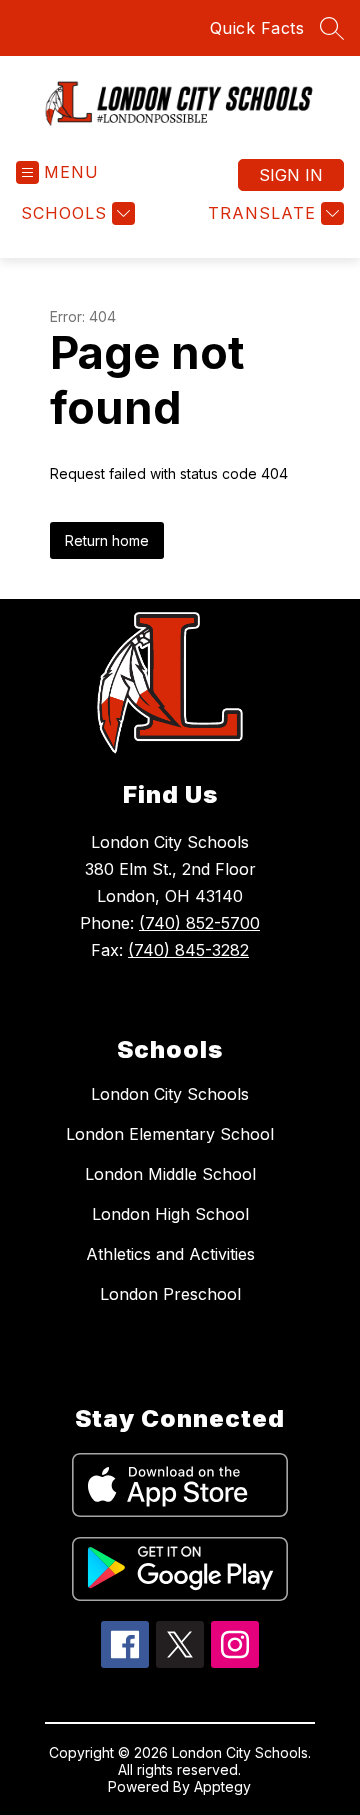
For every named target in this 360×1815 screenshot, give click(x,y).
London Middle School (170, 1174)
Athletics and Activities (170, 1254)
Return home (107, 540)
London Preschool (170, 1294)
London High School (170, 1214)
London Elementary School (170, 1134)
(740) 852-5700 (199, 923)
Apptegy (222, 1786)
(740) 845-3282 (188, 950)
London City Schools (170, 1094)
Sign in (291, 175)
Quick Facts (257, 28)
